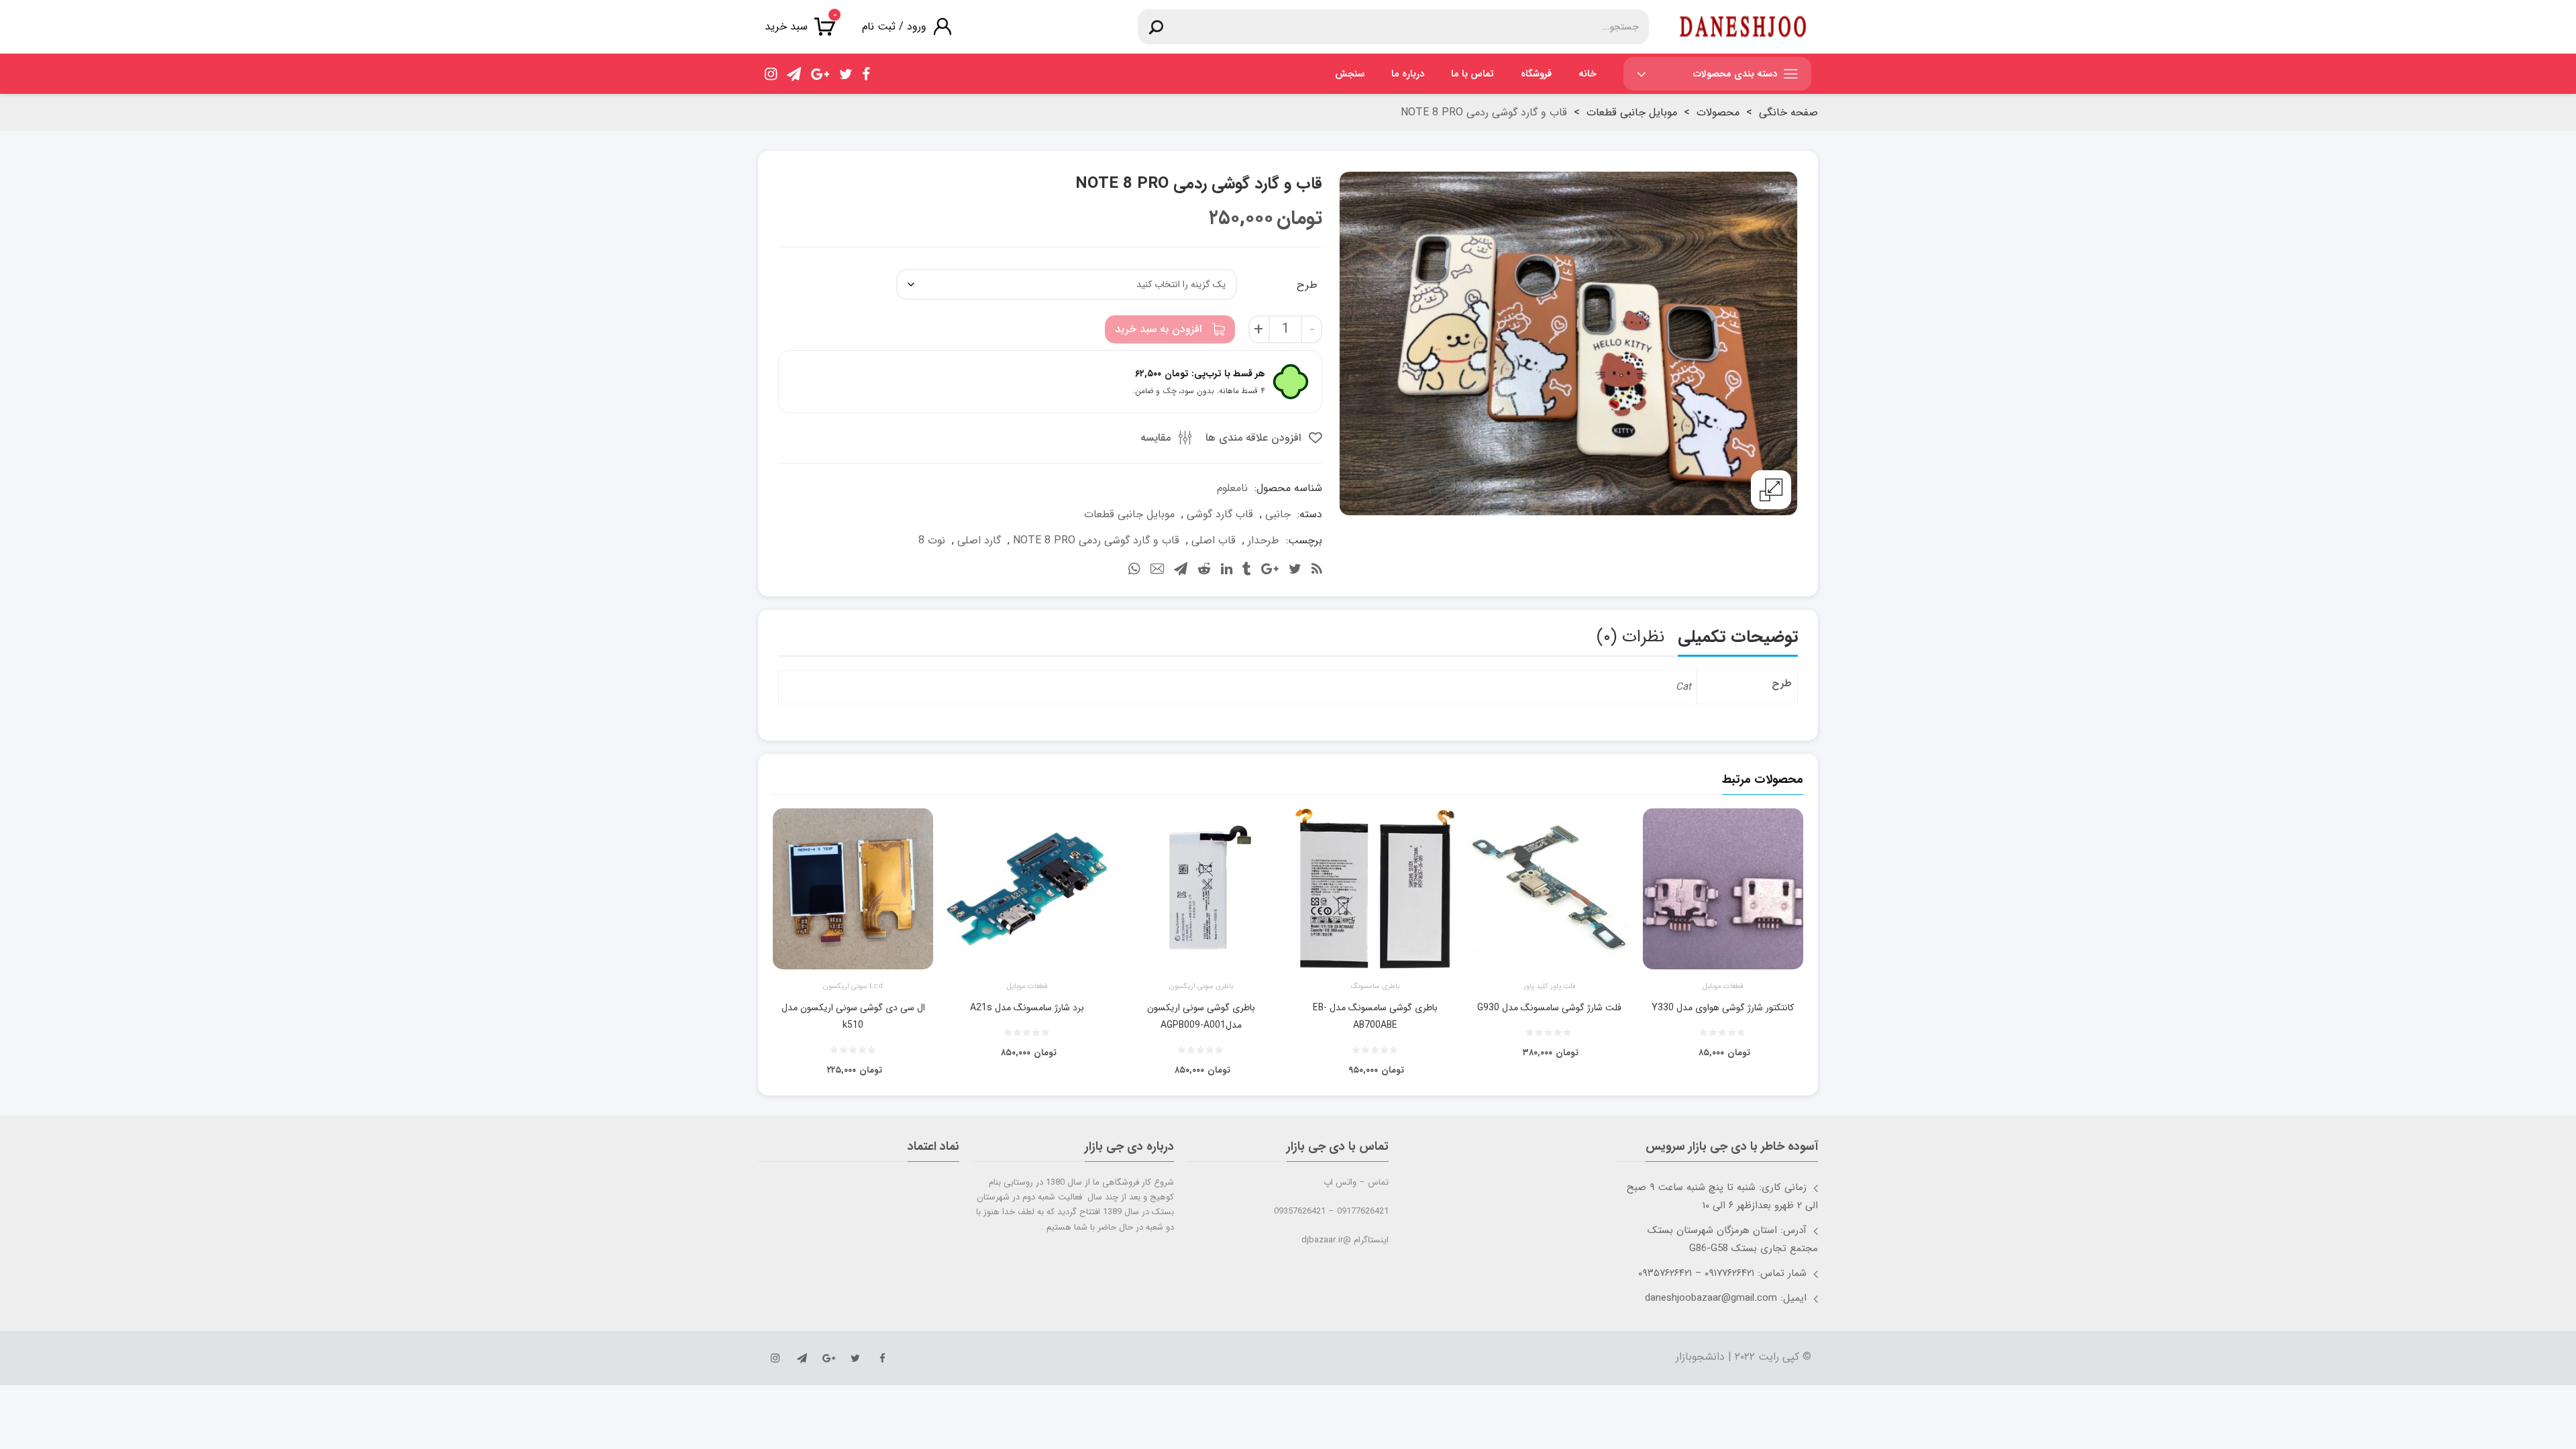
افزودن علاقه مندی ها (1255, 438)
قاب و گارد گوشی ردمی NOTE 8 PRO (1096, 540)
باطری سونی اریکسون (1201, 987)
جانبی (1278, 514)
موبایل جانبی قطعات (1632, 112)
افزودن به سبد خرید (1158, 329)
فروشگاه (1536, 74)
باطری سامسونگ (1375, 987)
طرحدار (1264, 540)
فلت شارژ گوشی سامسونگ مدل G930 (1549, 1008)
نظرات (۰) (1630, 637)
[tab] (1738, 640)
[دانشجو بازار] (1743, 27)
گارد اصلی (979, 540)
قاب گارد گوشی (1220, 514)
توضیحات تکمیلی (1738, 637)
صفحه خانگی (1788, 112)
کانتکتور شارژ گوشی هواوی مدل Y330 (1723, 1008)
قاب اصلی (1214, 540)
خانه (1588, 74)
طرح (1307, 285)
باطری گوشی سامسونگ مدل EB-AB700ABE (1375, 1016)
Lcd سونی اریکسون (853, 987)
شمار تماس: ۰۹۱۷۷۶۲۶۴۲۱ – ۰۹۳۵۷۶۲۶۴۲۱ (1722, 1273)
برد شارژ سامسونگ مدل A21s (1027, 1008)
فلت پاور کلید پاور (1549, 987)
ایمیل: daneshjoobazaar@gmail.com (1726, 1298)
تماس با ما (1472, 74)
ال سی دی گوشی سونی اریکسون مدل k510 (853, 1016)
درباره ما (1408, 74)
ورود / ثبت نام (894, 26)
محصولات (1718, 112)
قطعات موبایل (1723, 987)
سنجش (1350, 74)
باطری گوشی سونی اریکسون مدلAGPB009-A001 (1201, 1016)
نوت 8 (932, 540)
